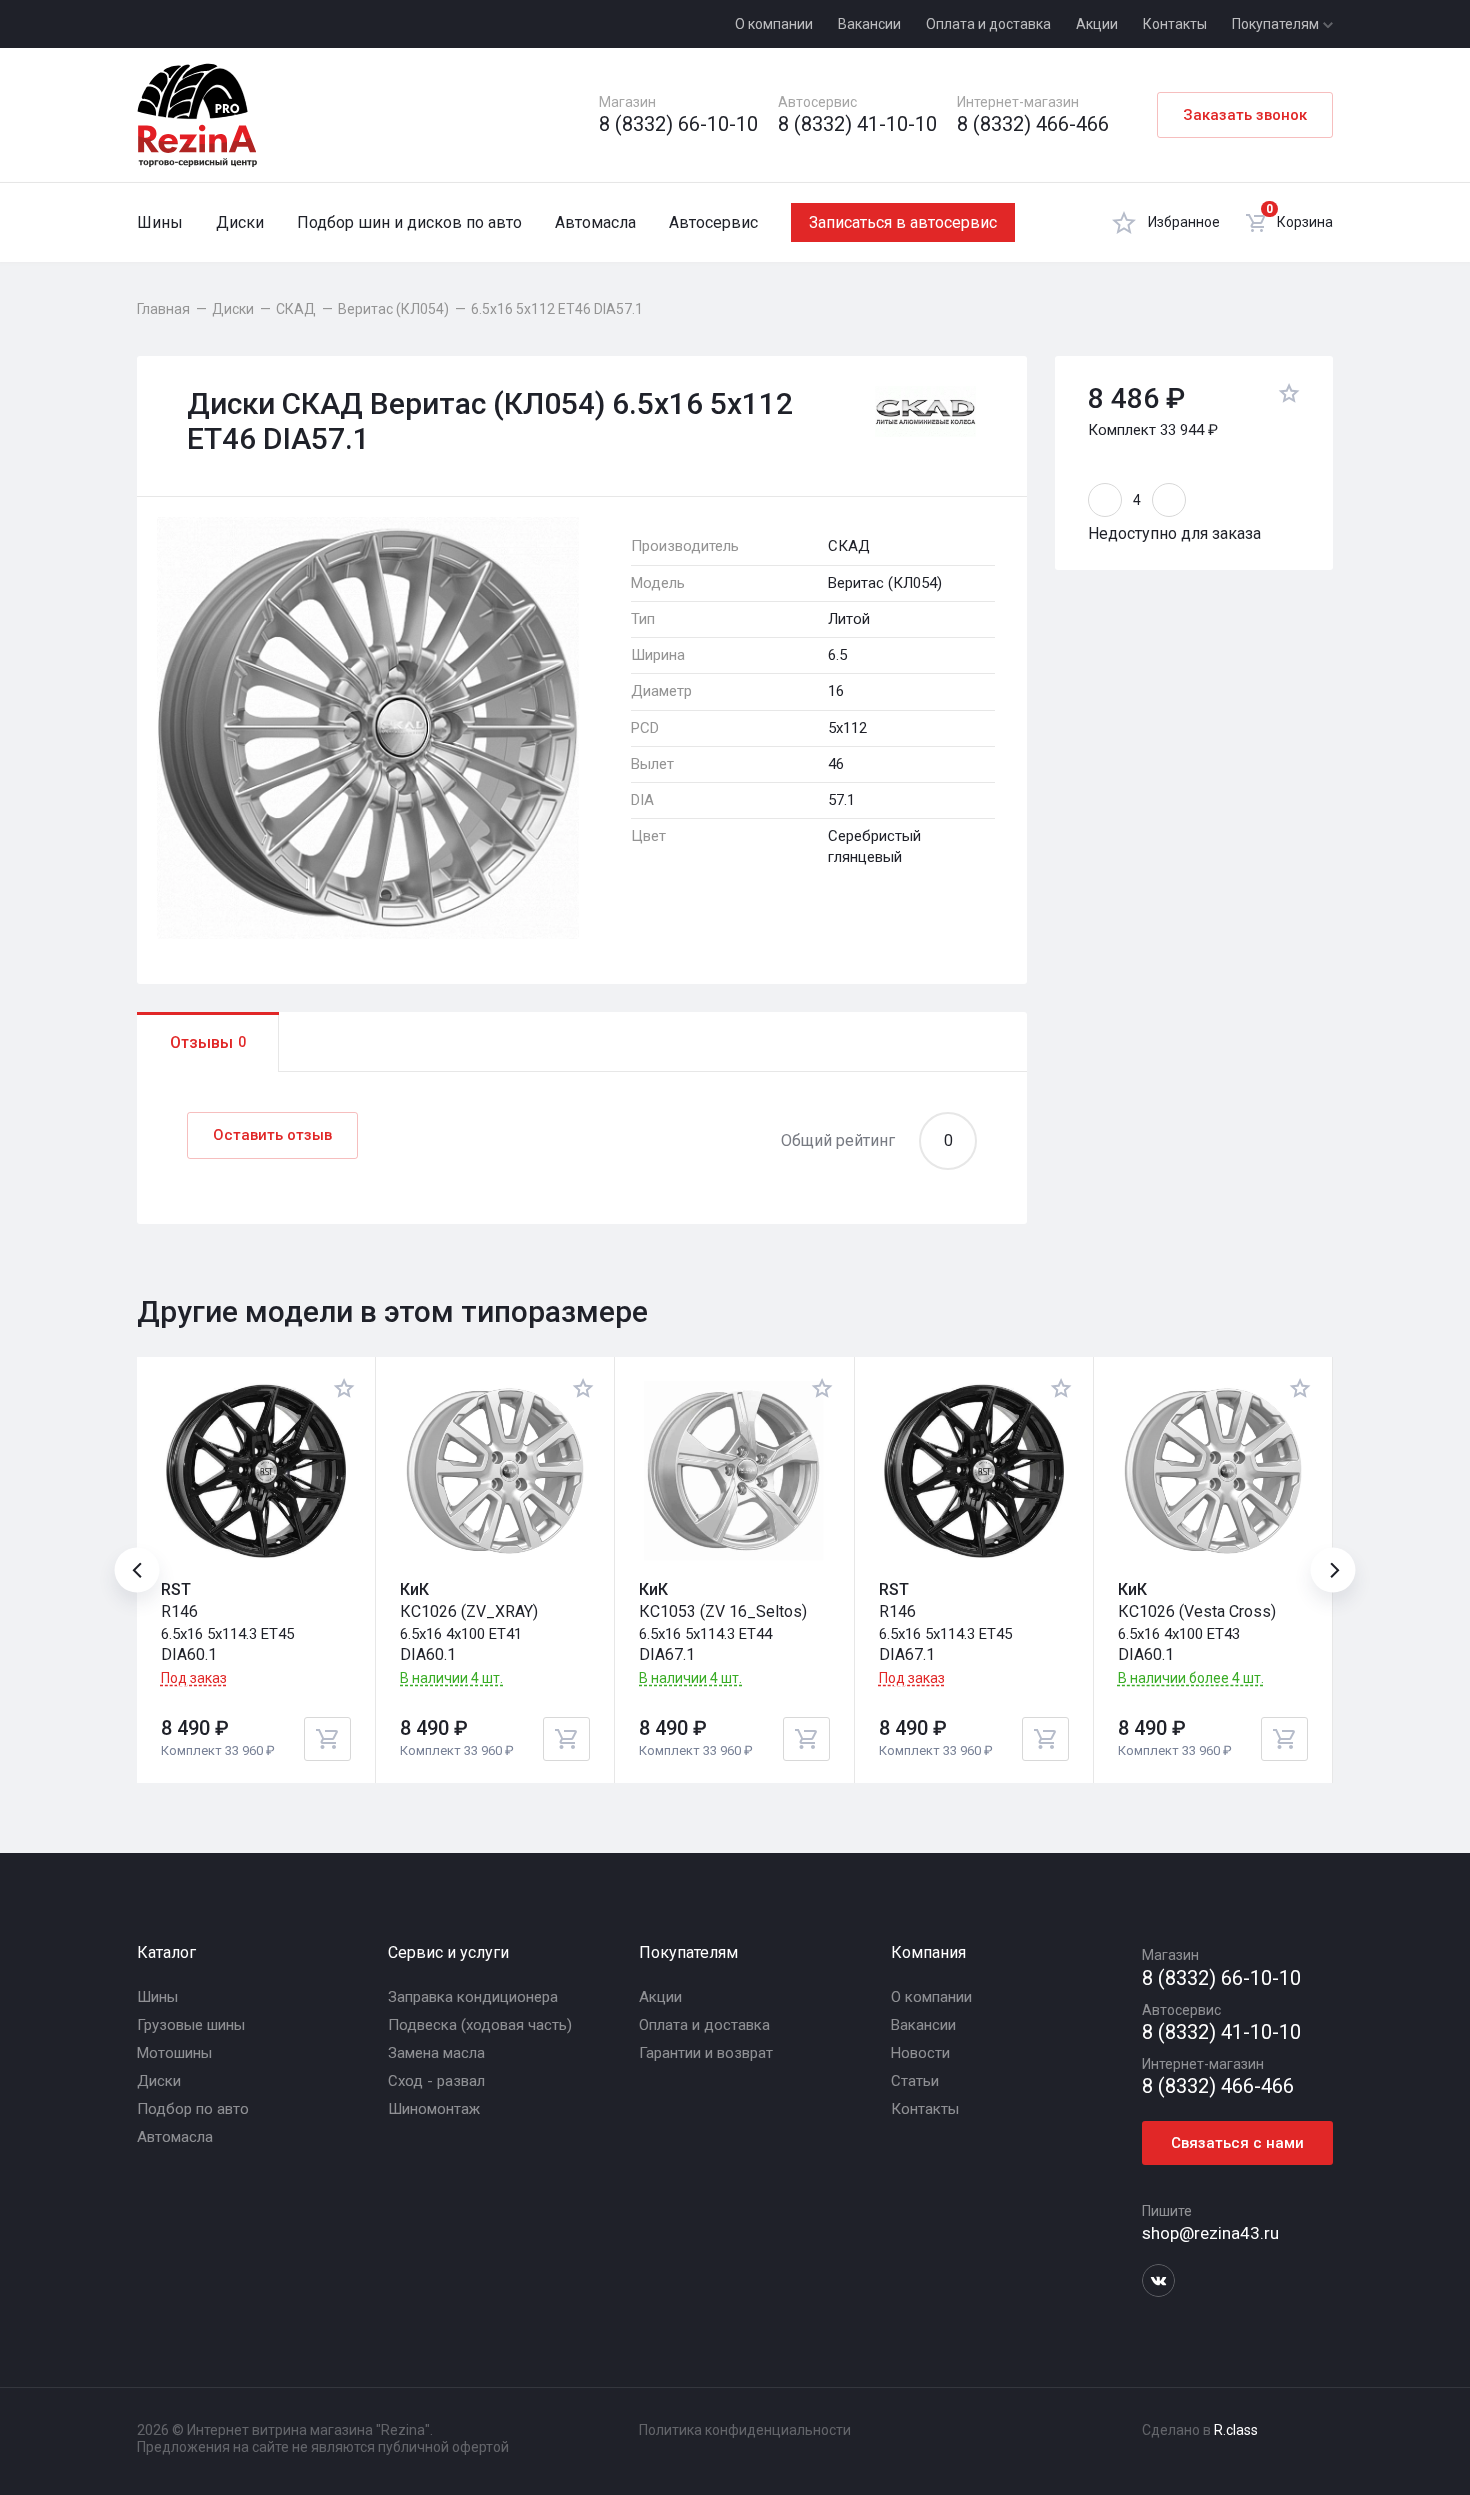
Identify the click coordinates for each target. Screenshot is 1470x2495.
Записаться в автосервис (903, 222)
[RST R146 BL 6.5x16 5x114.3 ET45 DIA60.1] (256, 1471)
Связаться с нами (1237, 2143)
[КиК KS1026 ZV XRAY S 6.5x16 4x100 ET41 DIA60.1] (495, 1471)
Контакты (1175, 24)
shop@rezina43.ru (1210, 2233)
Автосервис (713, 222)
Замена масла (436, 2053)
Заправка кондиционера (473, 1997)
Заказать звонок (1245, 115)
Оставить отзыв (272, 1135)
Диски (240, 222)
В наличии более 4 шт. (1191, 1678)
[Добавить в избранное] (1289, 396)
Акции (1097, 24)
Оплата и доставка (988, 24)
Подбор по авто (193, 2109)
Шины (160, 222)
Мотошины (174, 2053)
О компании (774, 24)
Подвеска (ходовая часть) (480, 2025)
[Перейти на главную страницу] (197, 115)
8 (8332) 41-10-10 (857, 124)
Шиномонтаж (434, 2109)
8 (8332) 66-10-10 (678, 124)
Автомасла (595, 222)
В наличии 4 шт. (451, 1678)
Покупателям (1277, 24)
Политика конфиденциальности (745, 2430)
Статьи (915, 2081)
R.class (1236, 2430)
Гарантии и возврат (706, 2053)
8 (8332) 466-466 (1033, 124)
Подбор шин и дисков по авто (409, 222)
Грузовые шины (191, 2025)
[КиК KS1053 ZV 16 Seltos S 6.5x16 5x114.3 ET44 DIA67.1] (734, 1471)
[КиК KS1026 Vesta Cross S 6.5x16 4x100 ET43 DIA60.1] (1213, 1471)
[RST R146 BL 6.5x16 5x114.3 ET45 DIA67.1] (974, 1471)
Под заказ (194, 1678)
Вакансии (869, 24)
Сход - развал (436, 2081)
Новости (920, 2053)
